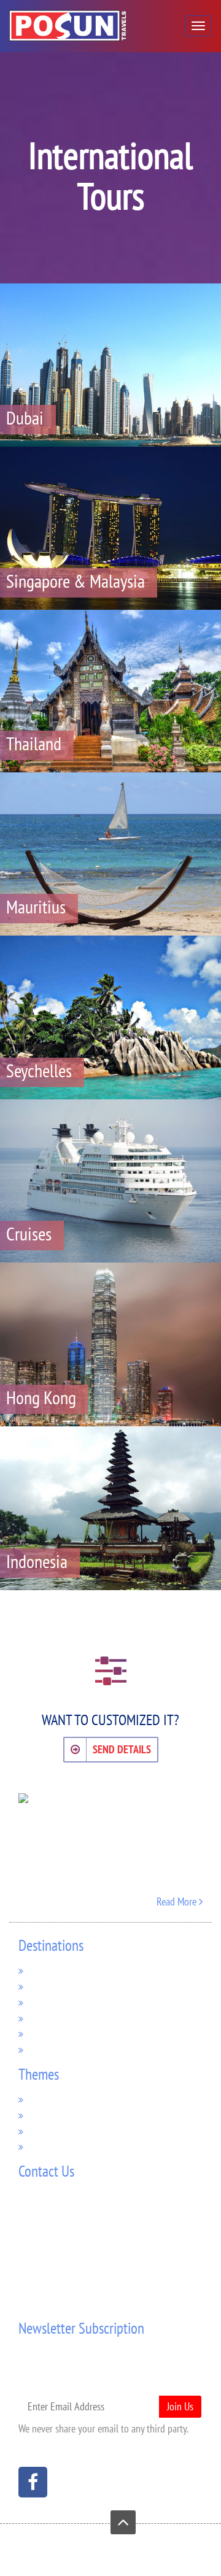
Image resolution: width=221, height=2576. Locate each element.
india (39, 2033)
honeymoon (53, 2115)
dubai (41, 1970)
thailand (46, 2002)
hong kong (51, 2018)
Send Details (122, 1749)
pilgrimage (50, 2099)
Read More (178, 1901)
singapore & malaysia (71, 1986)
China (40, 2049)
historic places (57, 2131)
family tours (53, 2146)
